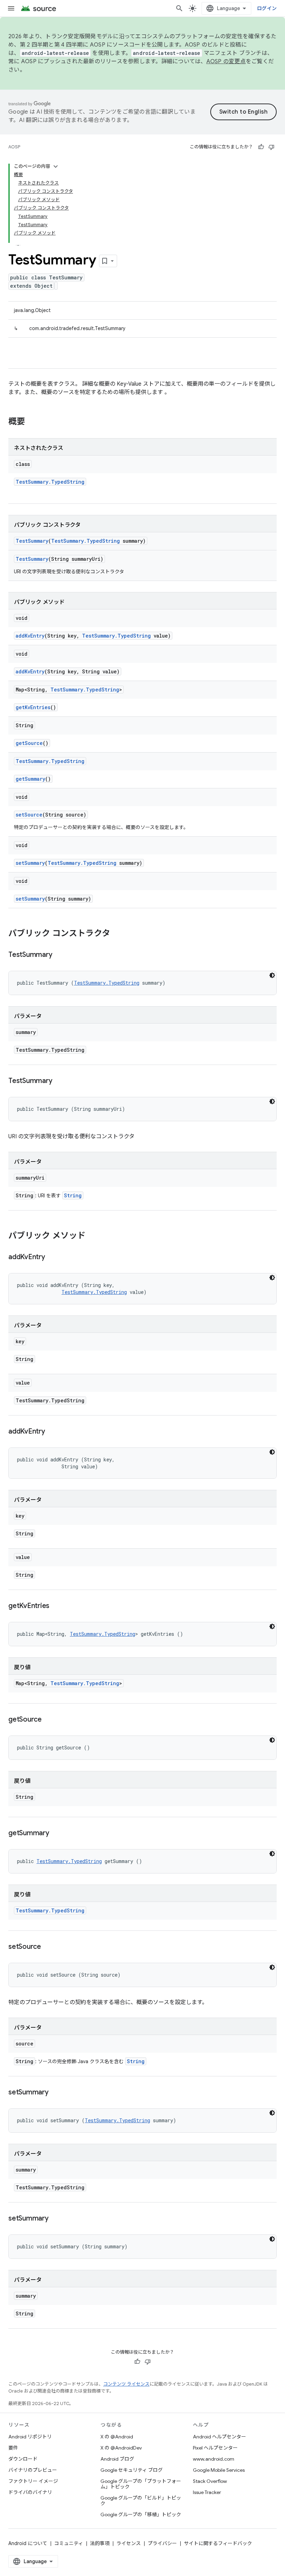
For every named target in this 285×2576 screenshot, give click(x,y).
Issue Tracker (207, 2492)
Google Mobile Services (219, 2470)
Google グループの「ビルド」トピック (141, 2501)
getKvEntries (33, 707)
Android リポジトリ (30, 2437)
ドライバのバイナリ (30, 2492)
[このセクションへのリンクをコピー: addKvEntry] (52, 1257)
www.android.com (214, 2459)
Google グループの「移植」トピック (141, 2515)
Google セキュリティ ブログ (132, 2470)
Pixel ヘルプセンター (215, 2448)
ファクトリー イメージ (33, 2481)
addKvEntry (30, 636)
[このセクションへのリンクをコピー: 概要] (32, 422)
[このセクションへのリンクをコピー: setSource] (48, 1947)
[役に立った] (261, 147)
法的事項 (100, 2543)
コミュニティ (69, 2543)
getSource (29, 743)
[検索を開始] (179, 8)
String (73, 1195)
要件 (13, 2448)
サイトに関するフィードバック (218, 2543)
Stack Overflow (210, 2481)
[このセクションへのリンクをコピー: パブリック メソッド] (92, 1236)
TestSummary (32, 541)
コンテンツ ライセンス (126, 2384)
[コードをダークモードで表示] (272, 975)
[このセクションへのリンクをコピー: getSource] (49, 1720)
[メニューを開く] (11, 8)
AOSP (14, 147)
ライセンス (129, 2543)
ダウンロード (23, 2459)
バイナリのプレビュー (33, 2470)
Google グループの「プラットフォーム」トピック (141, 2484)
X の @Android (117, 2437)
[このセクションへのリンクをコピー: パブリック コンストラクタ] (117, 934)
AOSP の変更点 (226, 61)
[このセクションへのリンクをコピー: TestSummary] (59, 955)
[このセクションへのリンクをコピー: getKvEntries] (56, 1606)
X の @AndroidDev (121, 2448)
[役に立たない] (271, 147)
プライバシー (162, 2543)
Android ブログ (117, 2459)
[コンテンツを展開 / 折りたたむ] (56, 166)
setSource (29, 815)
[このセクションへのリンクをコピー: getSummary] (56, 1833)
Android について (28, 2543)
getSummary (30, 779)
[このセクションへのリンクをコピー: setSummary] (56, 2093)
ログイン (267, 8)
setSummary (30, 863)
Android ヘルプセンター (219, 2437)
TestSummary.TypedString (50, 482)
